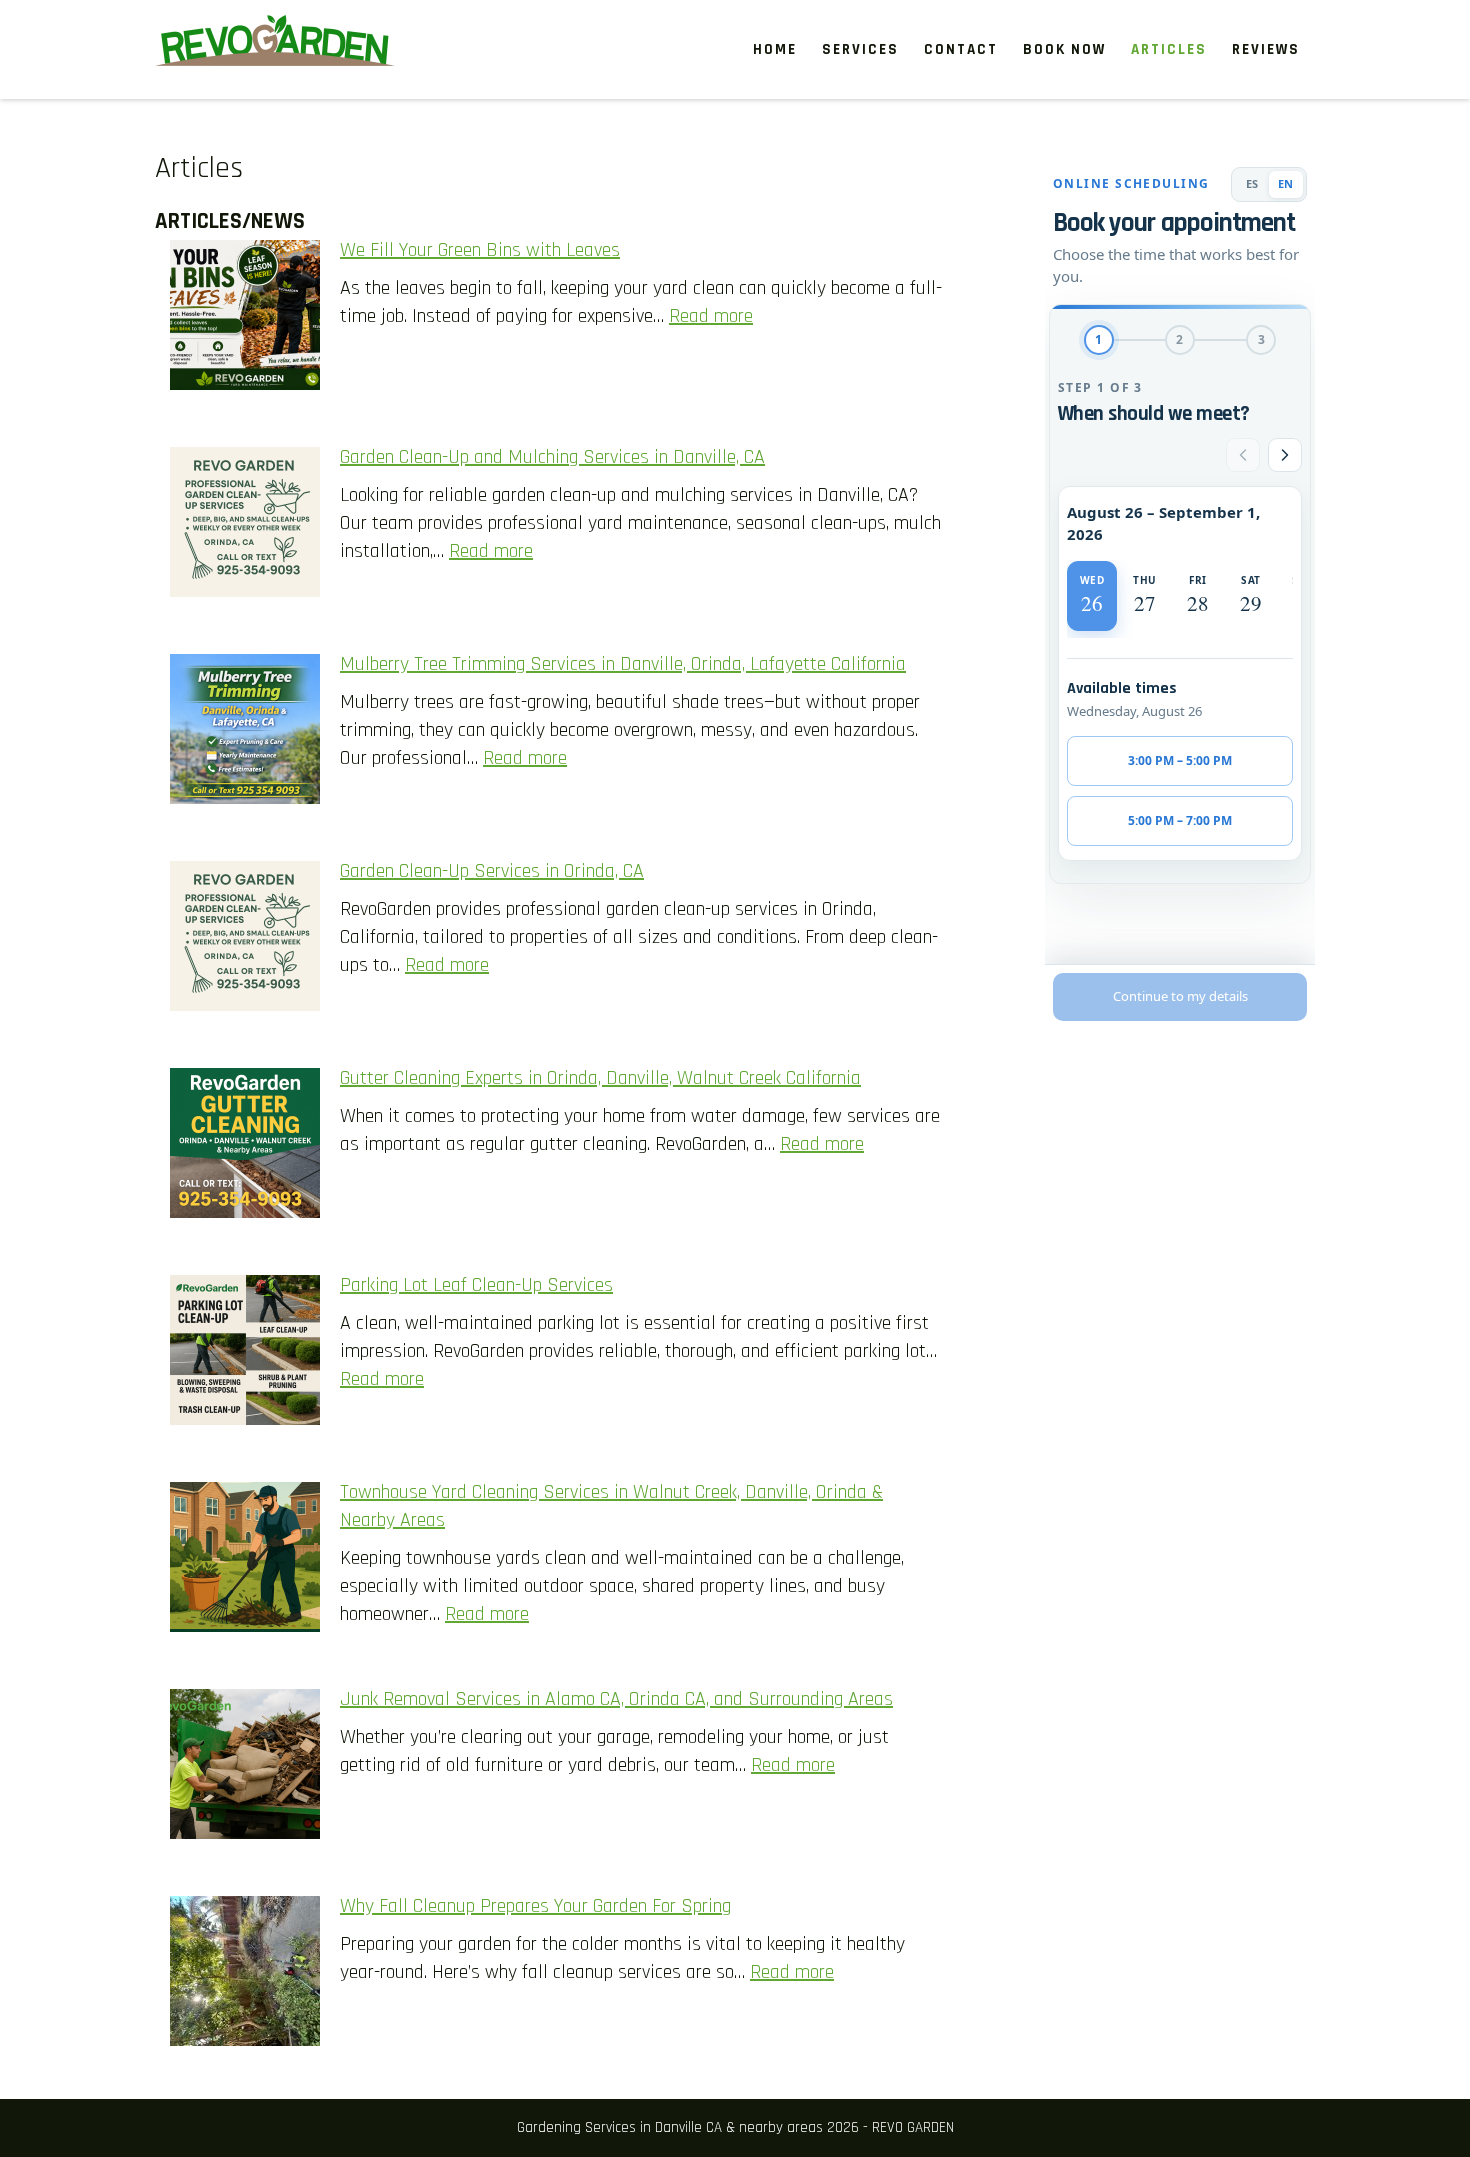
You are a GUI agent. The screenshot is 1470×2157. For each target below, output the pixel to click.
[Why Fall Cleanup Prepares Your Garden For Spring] (245, 1975)
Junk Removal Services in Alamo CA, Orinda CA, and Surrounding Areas (616, 1699)
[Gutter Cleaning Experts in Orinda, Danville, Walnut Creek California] (245, 1147)
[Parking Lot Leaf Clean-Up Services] (245, 1354)
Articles (1169, 49)
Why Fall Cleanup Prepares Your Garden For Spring (535, 1906)
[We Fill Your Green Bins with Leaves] (245, 319)
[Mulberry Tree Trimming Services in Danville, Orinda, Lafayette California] (245, 733)
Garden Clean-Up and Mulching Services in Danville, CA (552, 457)
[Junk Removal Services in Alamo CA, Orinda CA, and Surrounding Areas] (245, 1768)
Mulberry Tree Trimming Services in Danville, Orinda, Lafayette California (623, 664)
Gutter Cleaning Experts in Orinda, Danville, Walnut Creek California (600, 1078)
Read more (711, 316)
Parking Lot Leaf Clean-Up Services (476, 1285)
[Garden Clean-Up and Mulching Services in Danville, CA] (245, 526)
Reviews (1266, 49)
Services (860, 49)
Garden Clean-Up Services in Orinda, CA (492, 871)
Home (775, 49)
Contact (961, 49)
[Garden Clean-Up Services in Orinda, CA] (245, 940)
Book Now (1064, 49)
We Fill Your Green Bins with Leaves (480, 250)
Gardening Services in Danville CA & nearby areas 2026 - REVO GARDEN (735, 2127)
